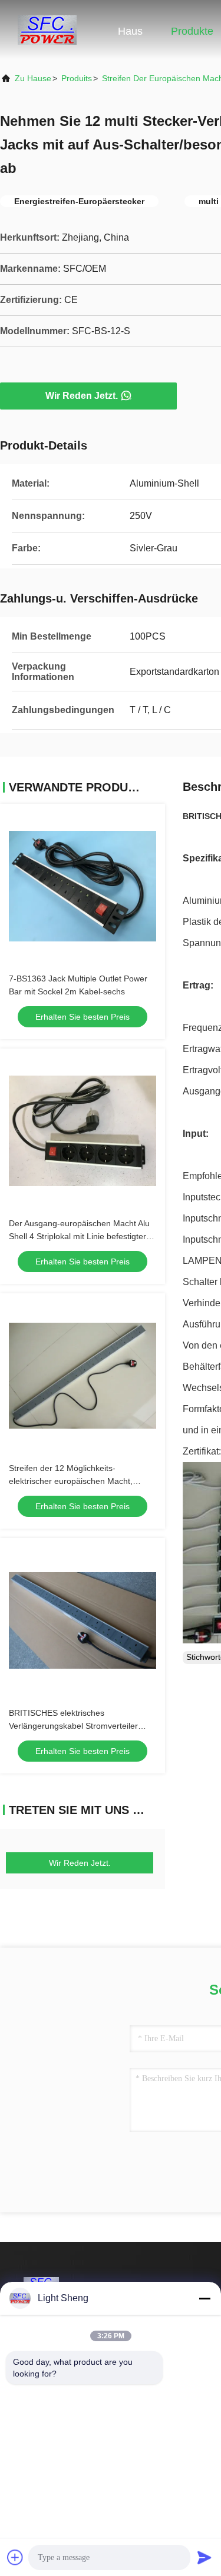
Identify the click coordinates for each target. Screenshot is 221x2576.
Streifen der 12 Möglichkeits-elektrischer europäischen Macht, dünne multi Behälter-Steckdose (71, 1481)
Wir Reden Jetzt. (82, 396)
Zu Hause (33, 78)
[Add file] (15, 2557)
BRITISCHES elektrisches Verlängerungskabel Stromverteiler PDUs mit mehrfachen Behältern (73, 1726)
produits (77, 78)
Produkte (192, 31)
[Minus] (204, 2298)
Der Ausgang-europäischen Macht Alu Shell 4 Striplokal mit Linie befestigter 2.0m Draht (79, 1236)
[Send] (204, 2557)
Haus (130, 31)
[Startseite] (47, 29)
